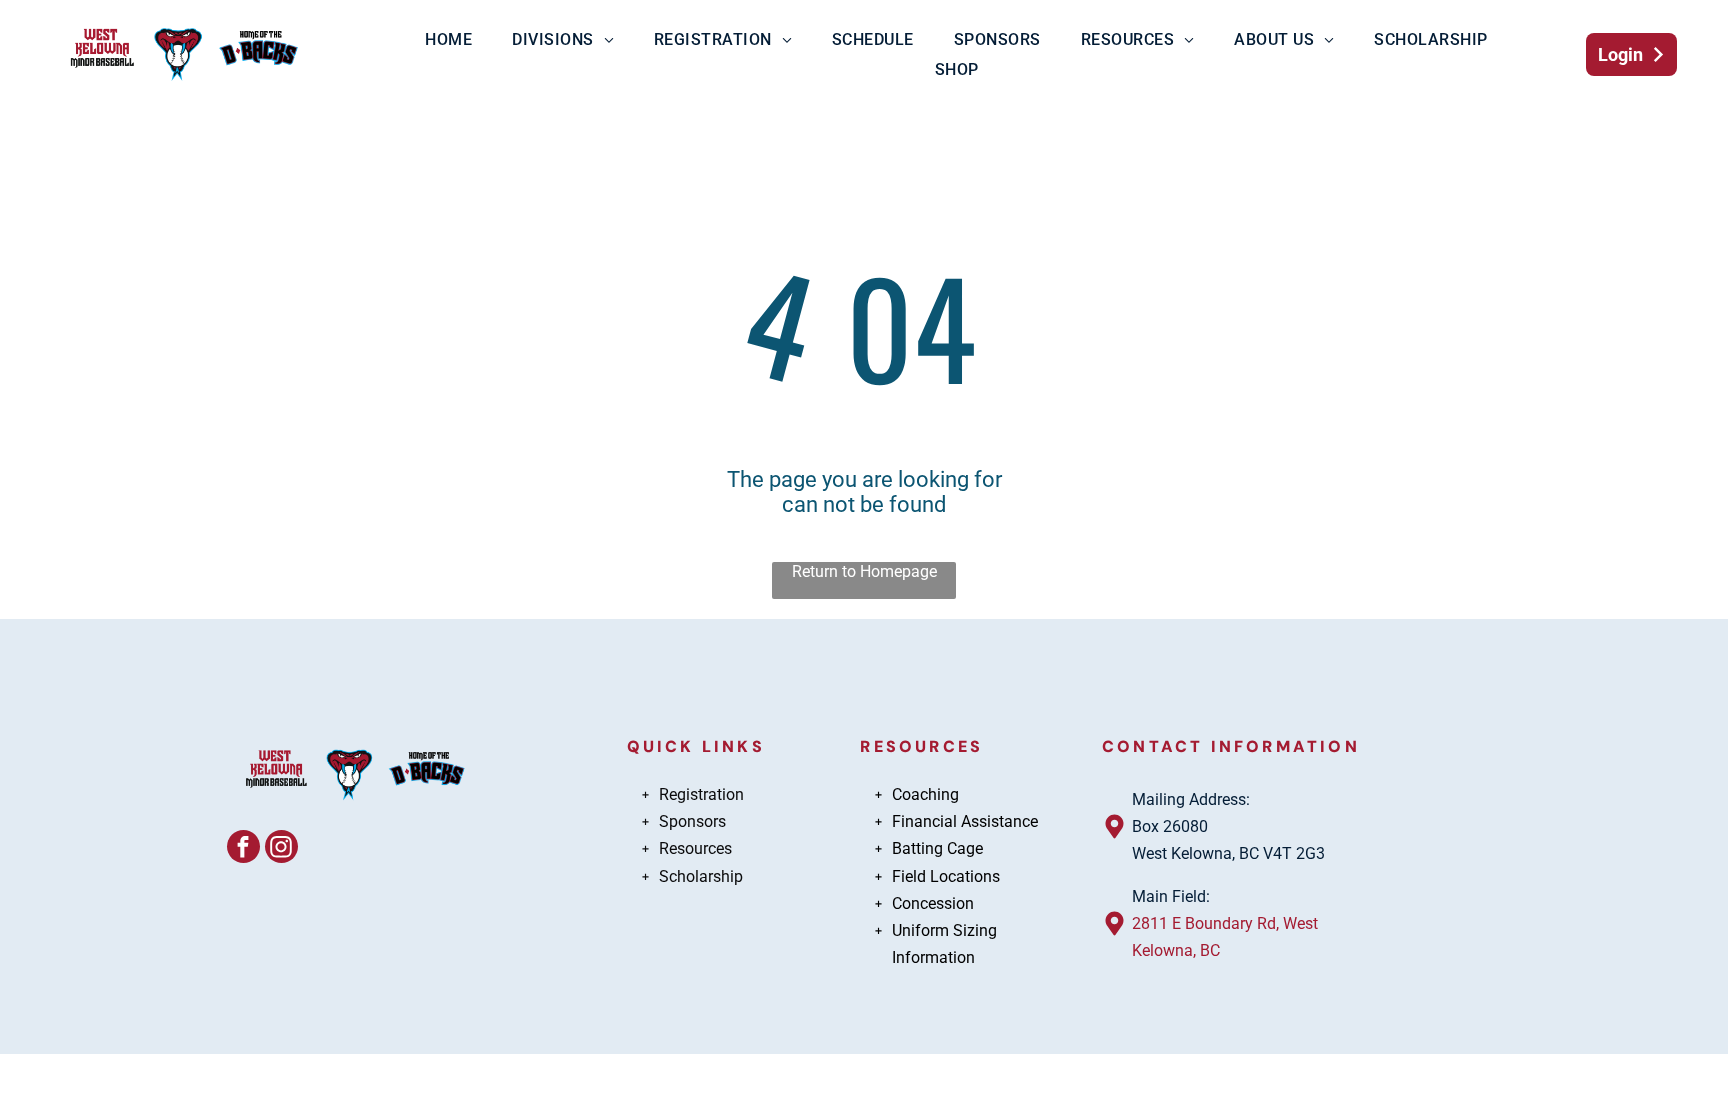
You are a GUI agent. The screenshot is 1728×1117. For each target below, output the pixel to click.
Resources (695, 848)
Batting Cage (937, 848)
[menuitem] (448, 39)
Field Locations (946, 876)
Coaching (925, 794)
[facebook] (243, 849)
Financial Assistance (965, 821)
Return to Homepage (864, 571)
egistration (706, 794)
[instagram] (281, 849)
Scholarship (701, 876)
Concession (933, 903)
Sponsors (692, 821)
